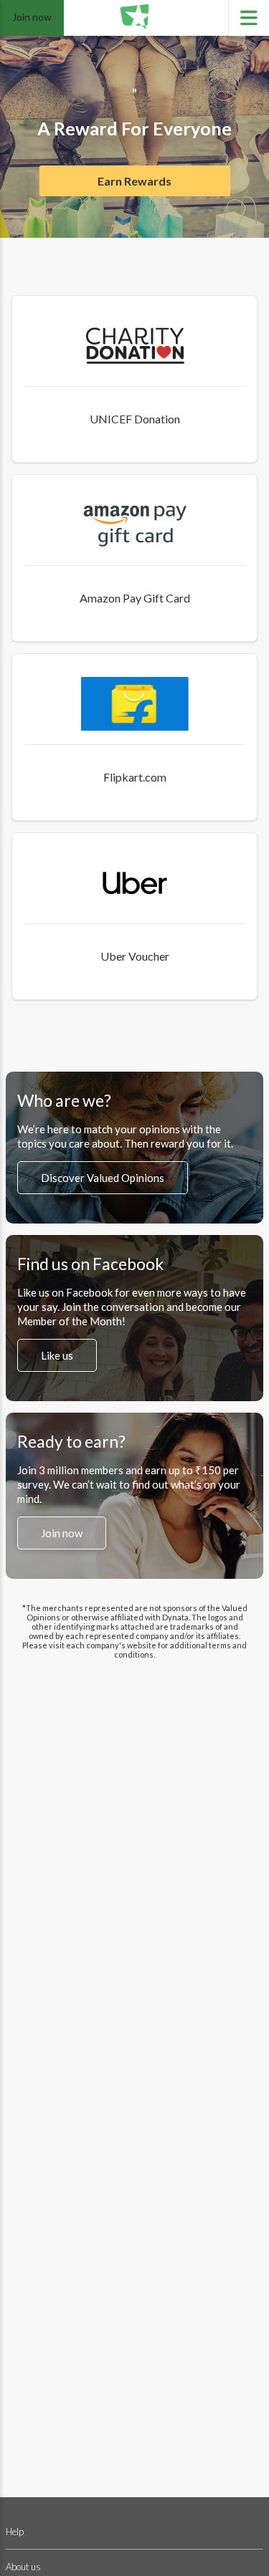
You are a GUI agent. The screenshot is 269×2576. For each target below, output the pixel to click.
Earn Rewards (134, 181)
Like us (57, 1355)
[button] (134, 379)
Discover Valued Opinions (103, 1178)
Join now (32, 17)
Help (15, 2532)
